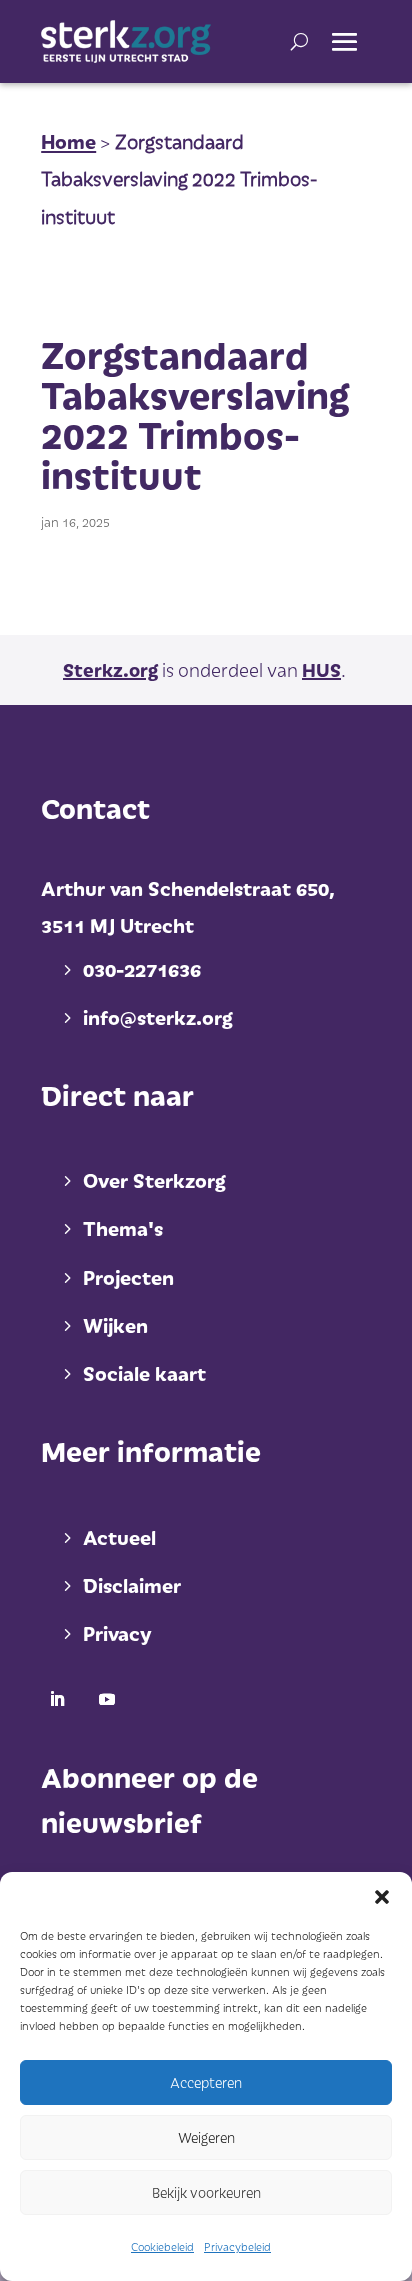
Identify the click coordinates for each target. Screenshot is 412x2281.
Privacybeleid (237, 2246)
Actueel (119, 1537)
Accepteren (206, 2082)
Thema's (123, 1228)
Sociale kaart (144, 1373)
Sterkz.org (110, 669)
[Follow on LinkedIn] (57, 1699)
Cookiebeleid (162, 2246)
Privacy (117, 1633)
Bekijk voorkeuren (206, 2192)
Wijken (115, 1325)
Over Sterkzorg (154, 1180)
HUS (321, 669)
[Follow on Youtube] (107, 1699)
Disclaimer (132, 1585)
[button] (382, 1897)
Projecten (128, 1277)
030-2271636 (142, 969)
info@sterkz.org (158, 1017)
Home (68, 141)
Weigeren (206, 2137)
